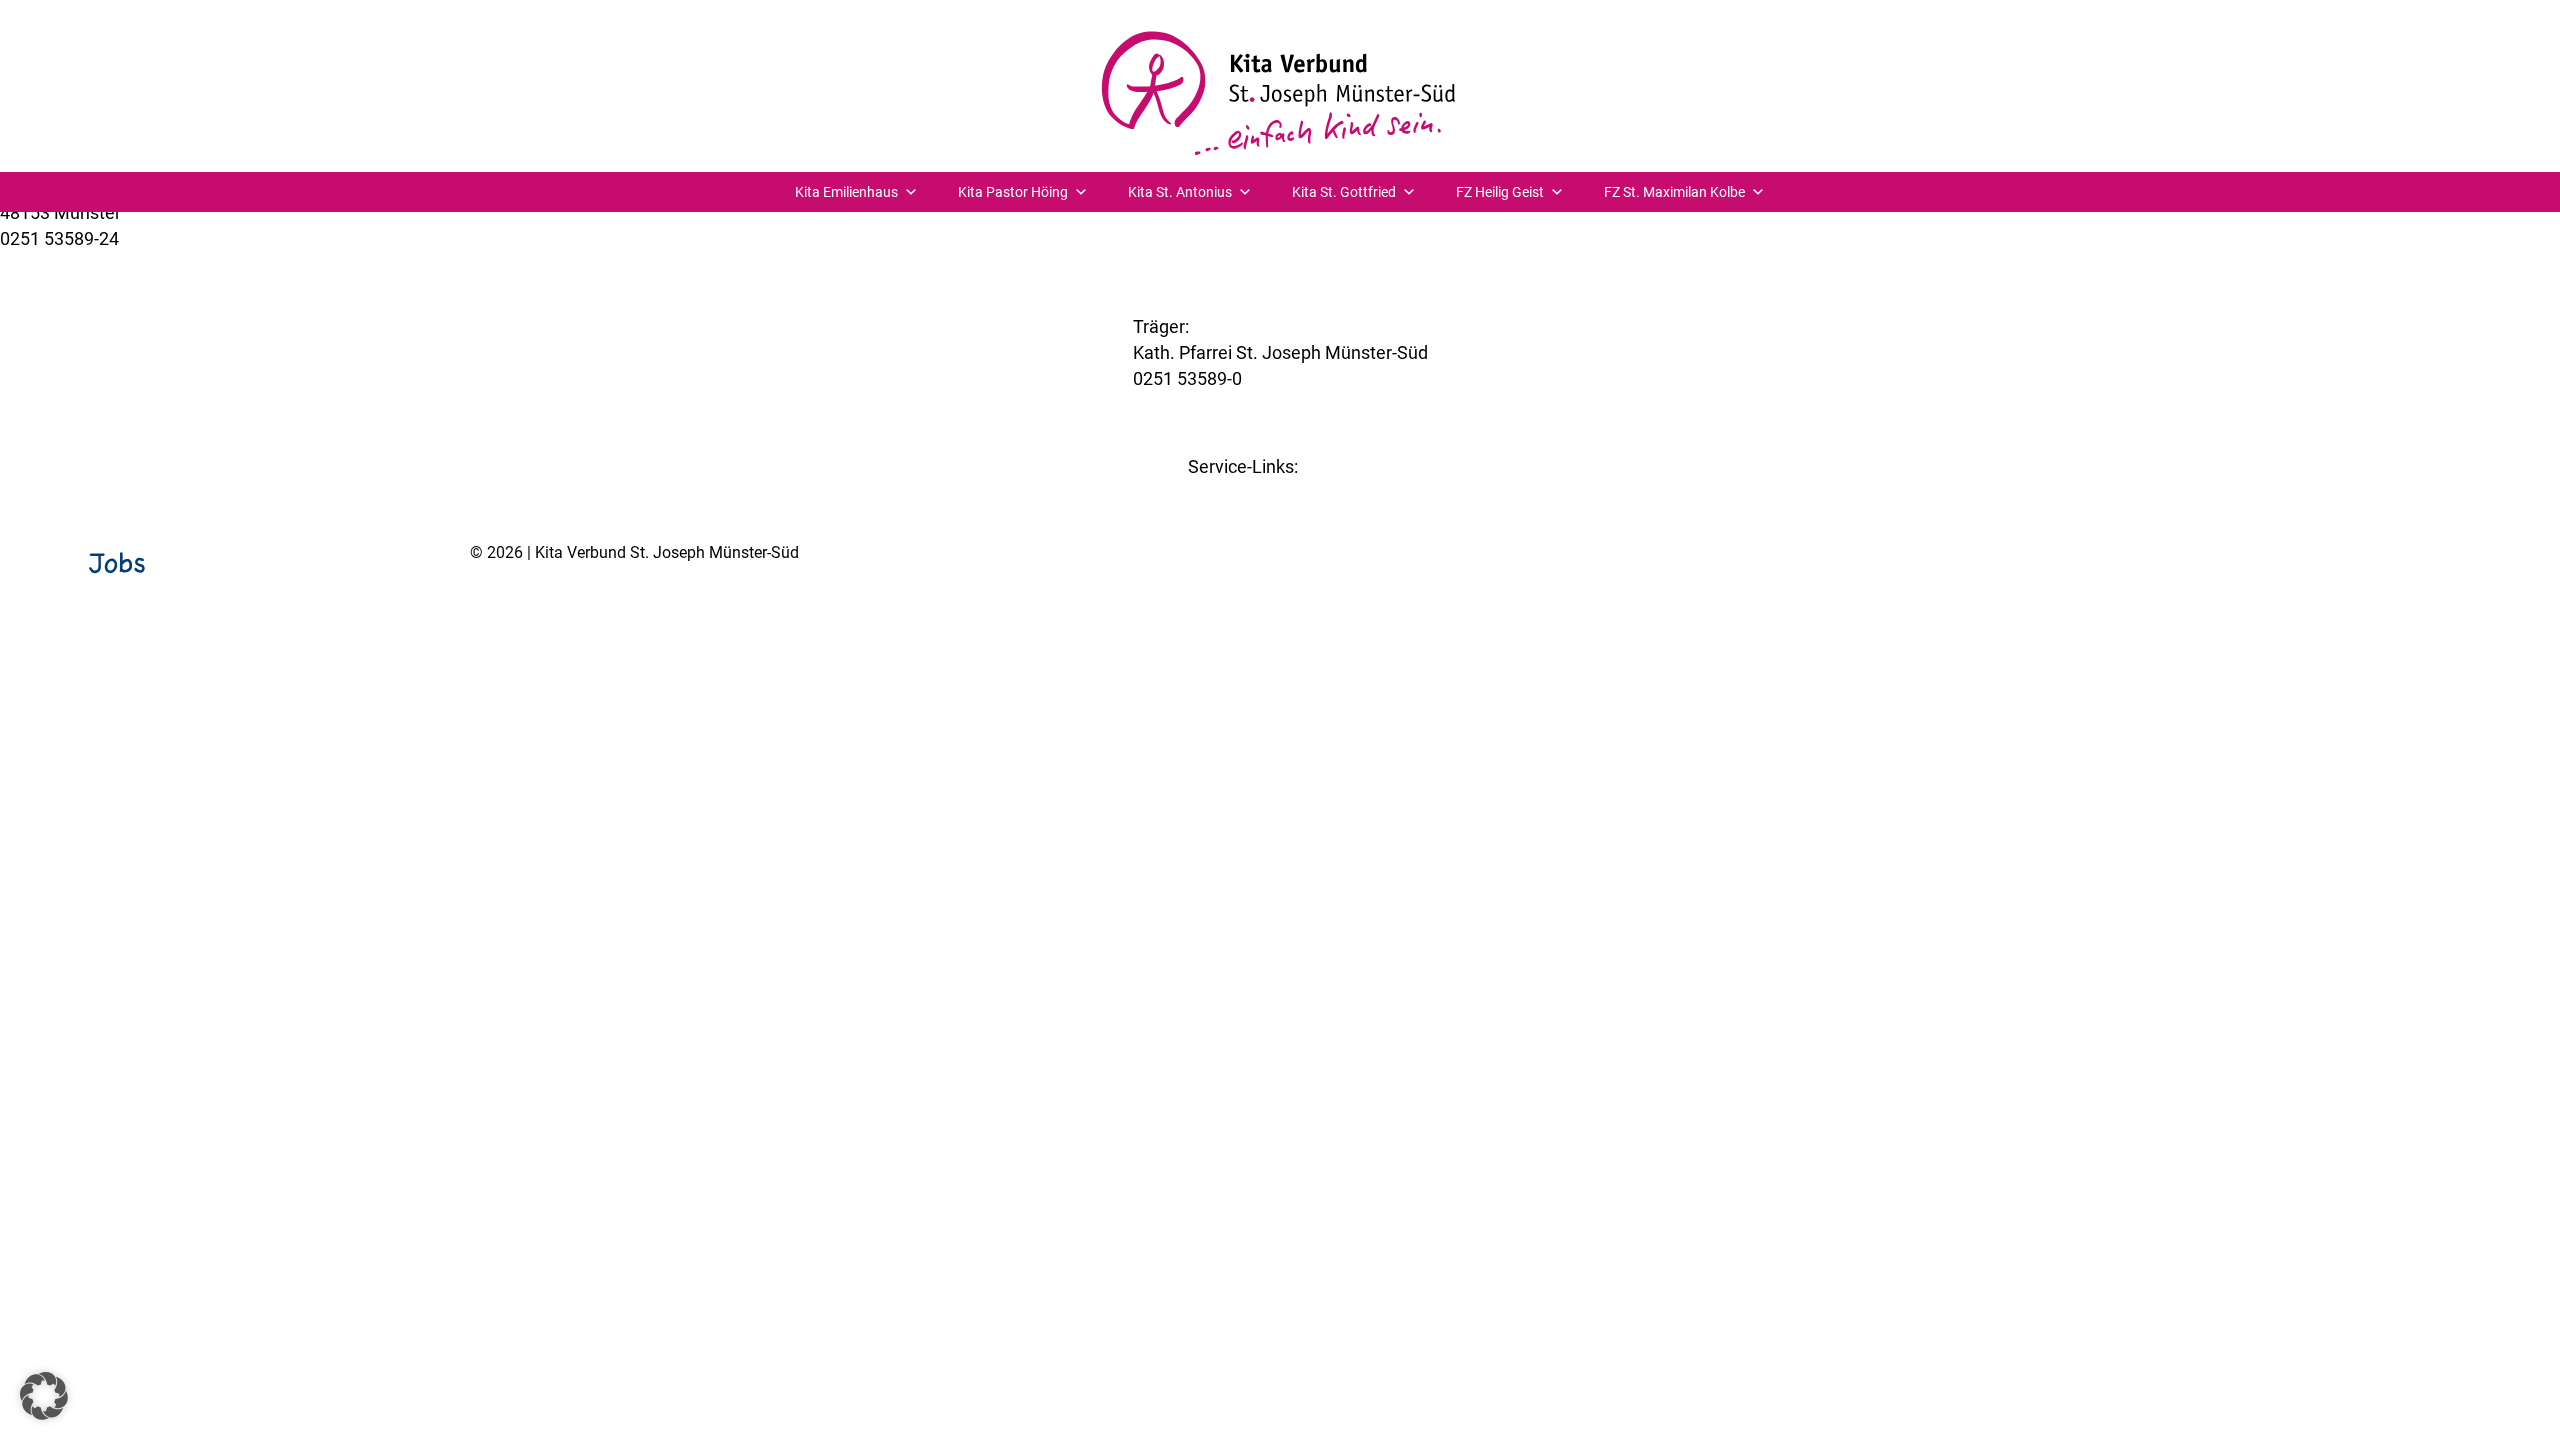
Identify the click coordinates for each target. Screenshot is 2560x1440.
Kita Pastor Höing (1013, 192)
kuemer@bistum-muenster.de (119, 264)
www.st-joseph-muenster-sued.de (1268, 404)
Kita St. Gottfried (1344, 192)
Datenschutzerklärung (2480, 604)
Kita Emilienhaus (846, 192)
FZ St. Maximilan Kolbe (1674, 192)
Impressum (2354, 604)
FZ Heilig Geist (1500, 192)
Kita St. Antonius (1180, 192)
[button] (44, 1396)
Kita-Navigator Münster (1280, 492)
